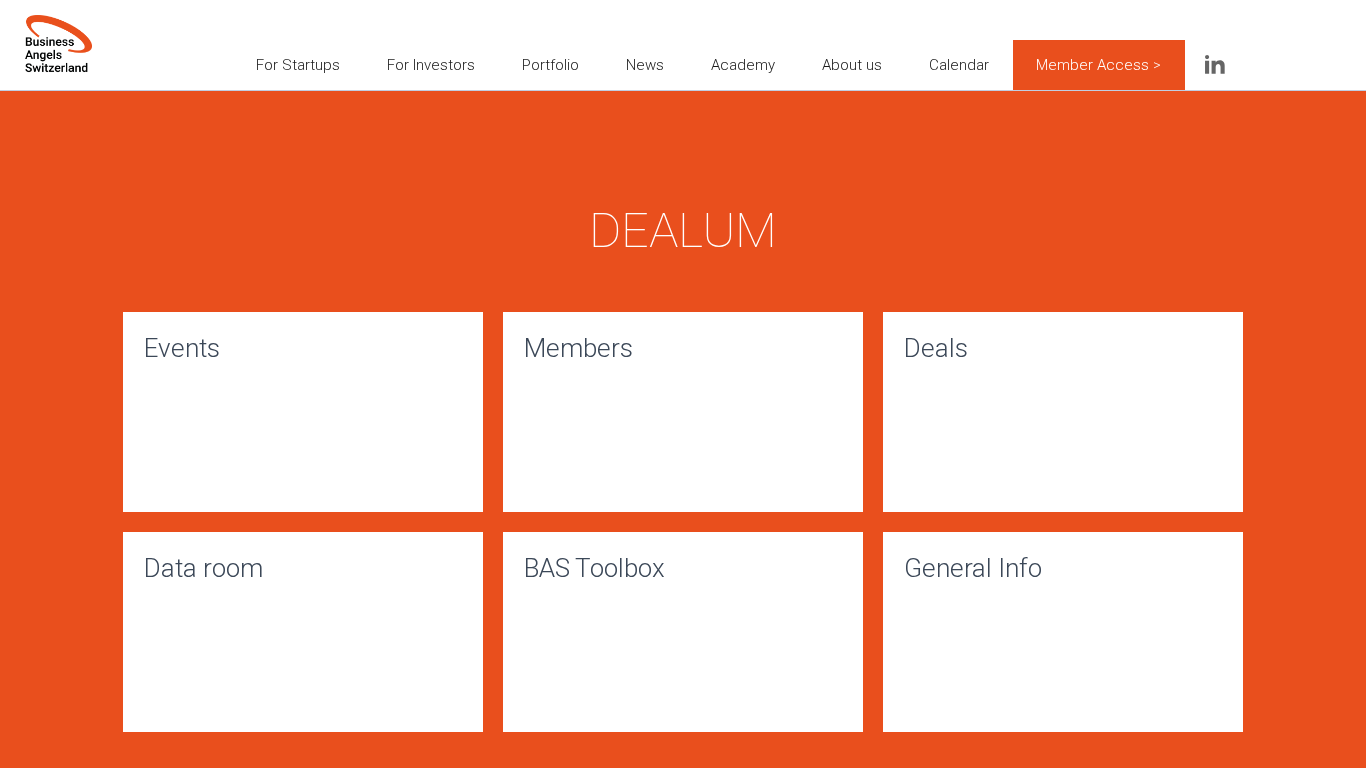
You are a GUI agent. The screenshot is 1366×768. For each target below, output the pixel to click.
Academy (743, 65)
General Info (973, 568)
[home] (58, 30)
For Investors (431, 65)
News (645, 65)
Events (182, 348)
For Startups (298, 65)
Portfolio (550, 65)
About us (852, 65)
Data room (203, 568)
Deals (936, 348)
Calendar (959, 65)
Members (578, 348)
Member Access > (1098, 65)
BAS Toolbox (594, 568)
